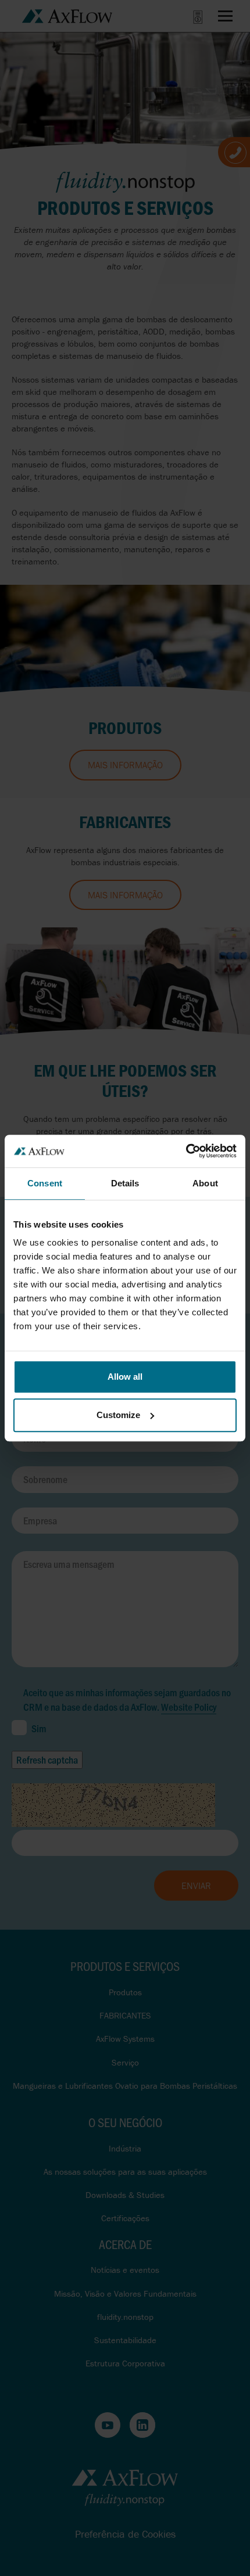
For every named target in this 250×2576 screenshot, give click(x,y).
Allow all (125, 1377)
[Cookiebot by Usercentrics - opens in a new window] (186, 1151)
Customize (118, 1415)
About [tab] (205, 1183)
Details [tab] (125, 1183)
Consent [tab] (45, 1183)
